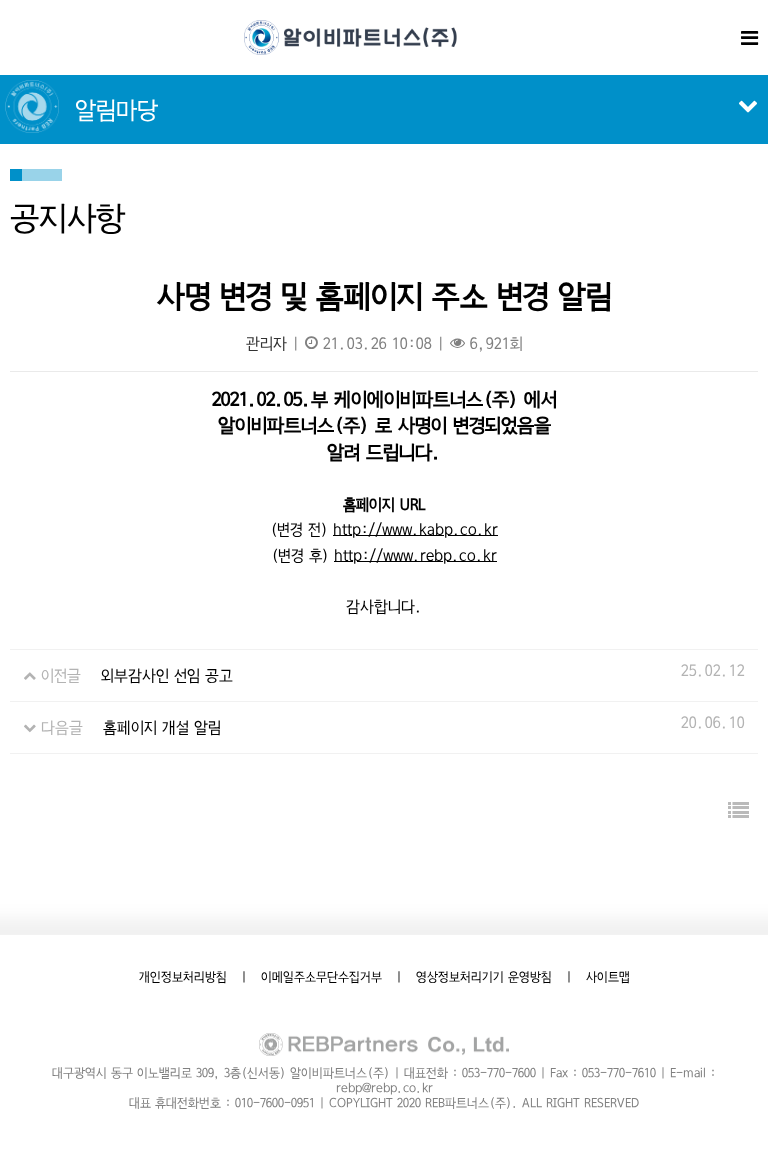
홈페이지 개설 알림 (162, 727)
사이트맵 (608, 977)
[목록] (738, 811)
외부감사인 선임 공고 (167, 675)
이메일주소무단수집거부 (321, 977)
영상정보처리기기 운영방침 (484, 977)
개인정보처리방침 (183, 977)
